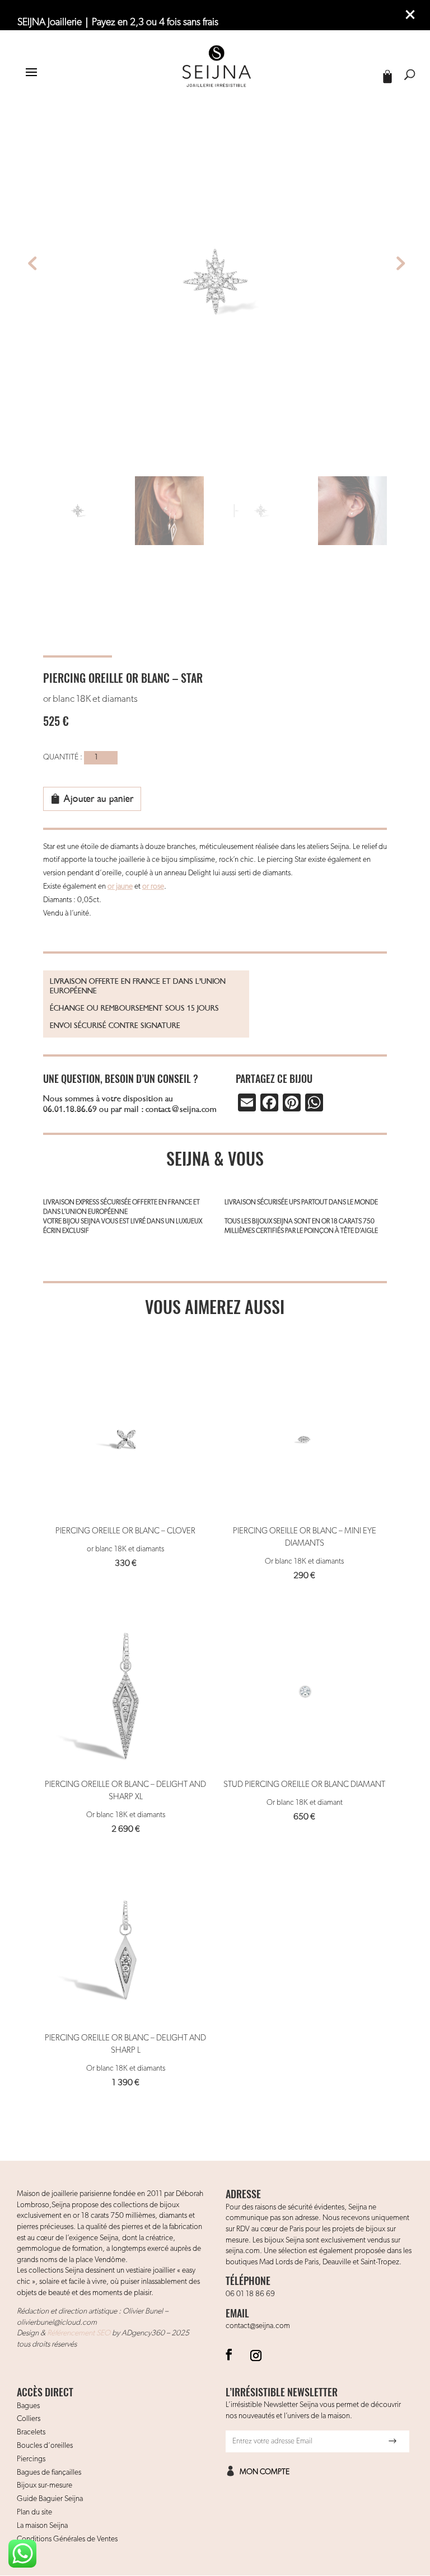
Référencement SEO (79, 2333)
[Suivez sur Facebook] (229, 2354)
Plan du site (34, 2512)
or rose (153, 886)
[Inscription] (392, 2441)
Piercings (31, 2459)
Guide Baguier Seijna (50, 2499)
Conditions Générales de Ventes (67, 2539)
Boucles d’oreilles (45, 2446)
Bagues (28, 2406)
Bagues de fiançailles (49, 2472)
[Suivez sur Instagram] (256, 2354)
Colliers (29, 2419)
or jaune (120, 886)
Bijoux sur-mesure (45, 2485)
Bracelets (31, 2432)
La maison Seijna (42, 2526)
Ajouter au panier (99, 799)
